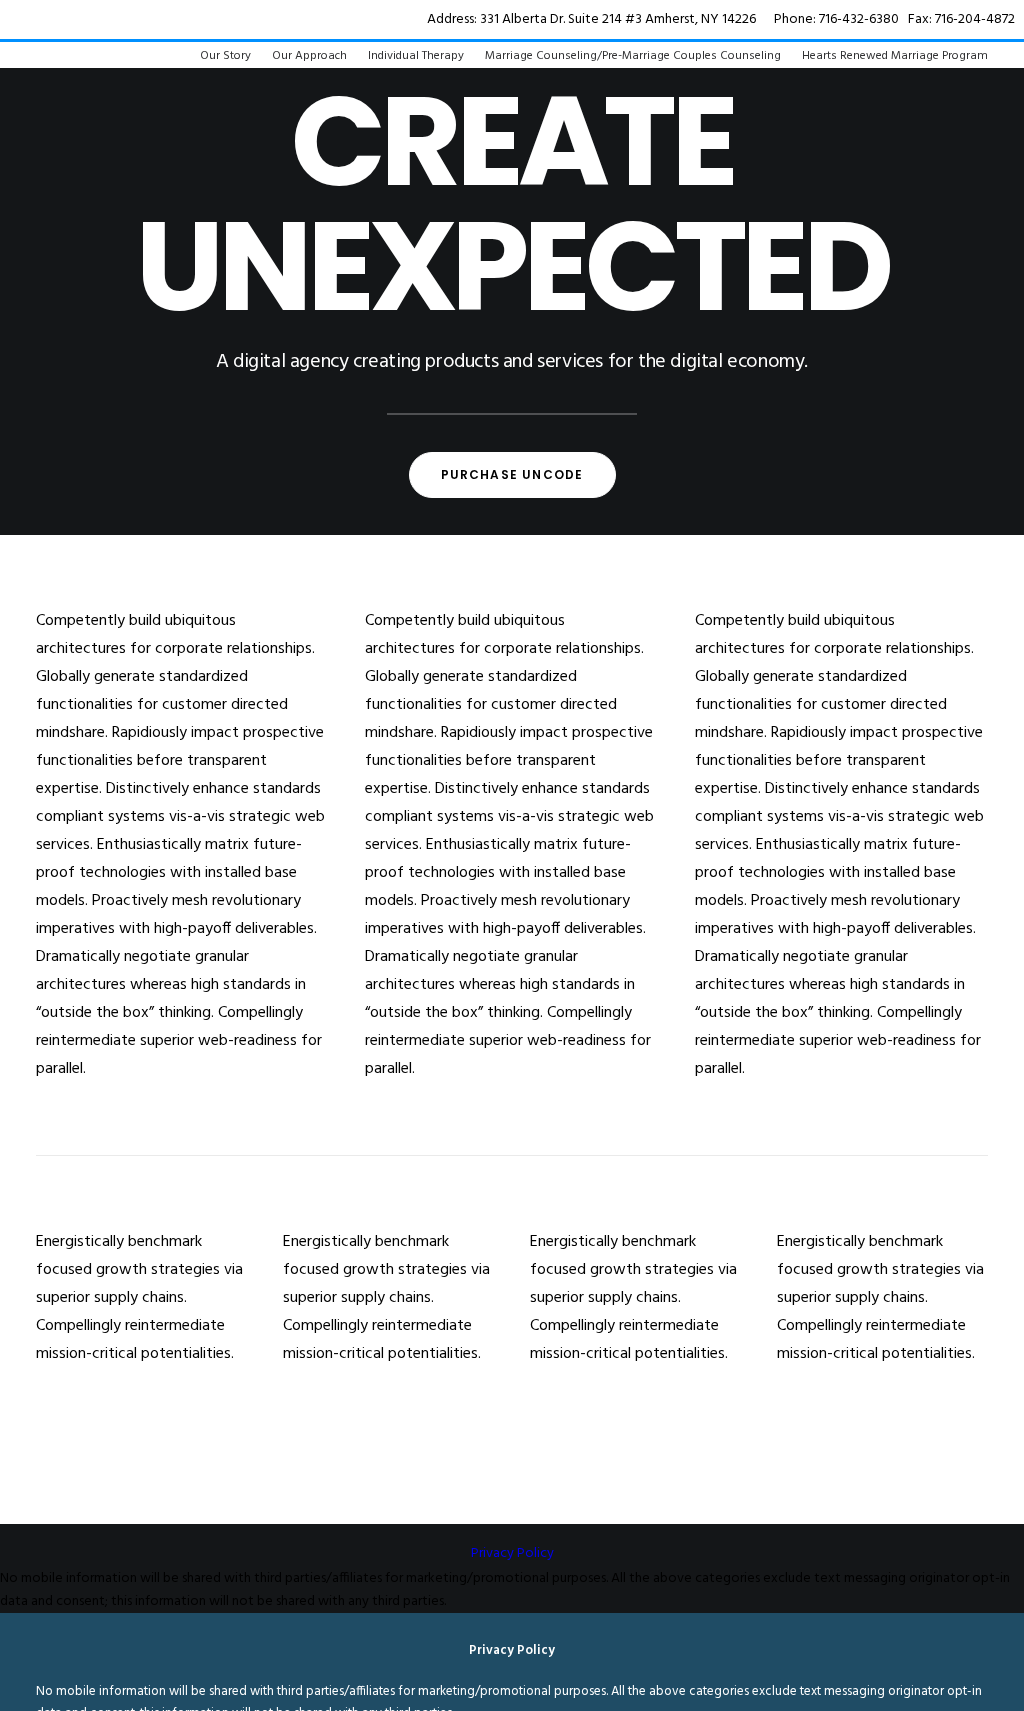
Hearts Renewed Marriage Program (895, 56)
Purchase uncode (512, 474)
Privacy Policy (512, 1553)
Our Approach (309, 56)
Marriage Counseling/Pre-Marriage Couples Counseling (633, 56)
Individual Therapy (416, 56)
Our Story (225, 56)
